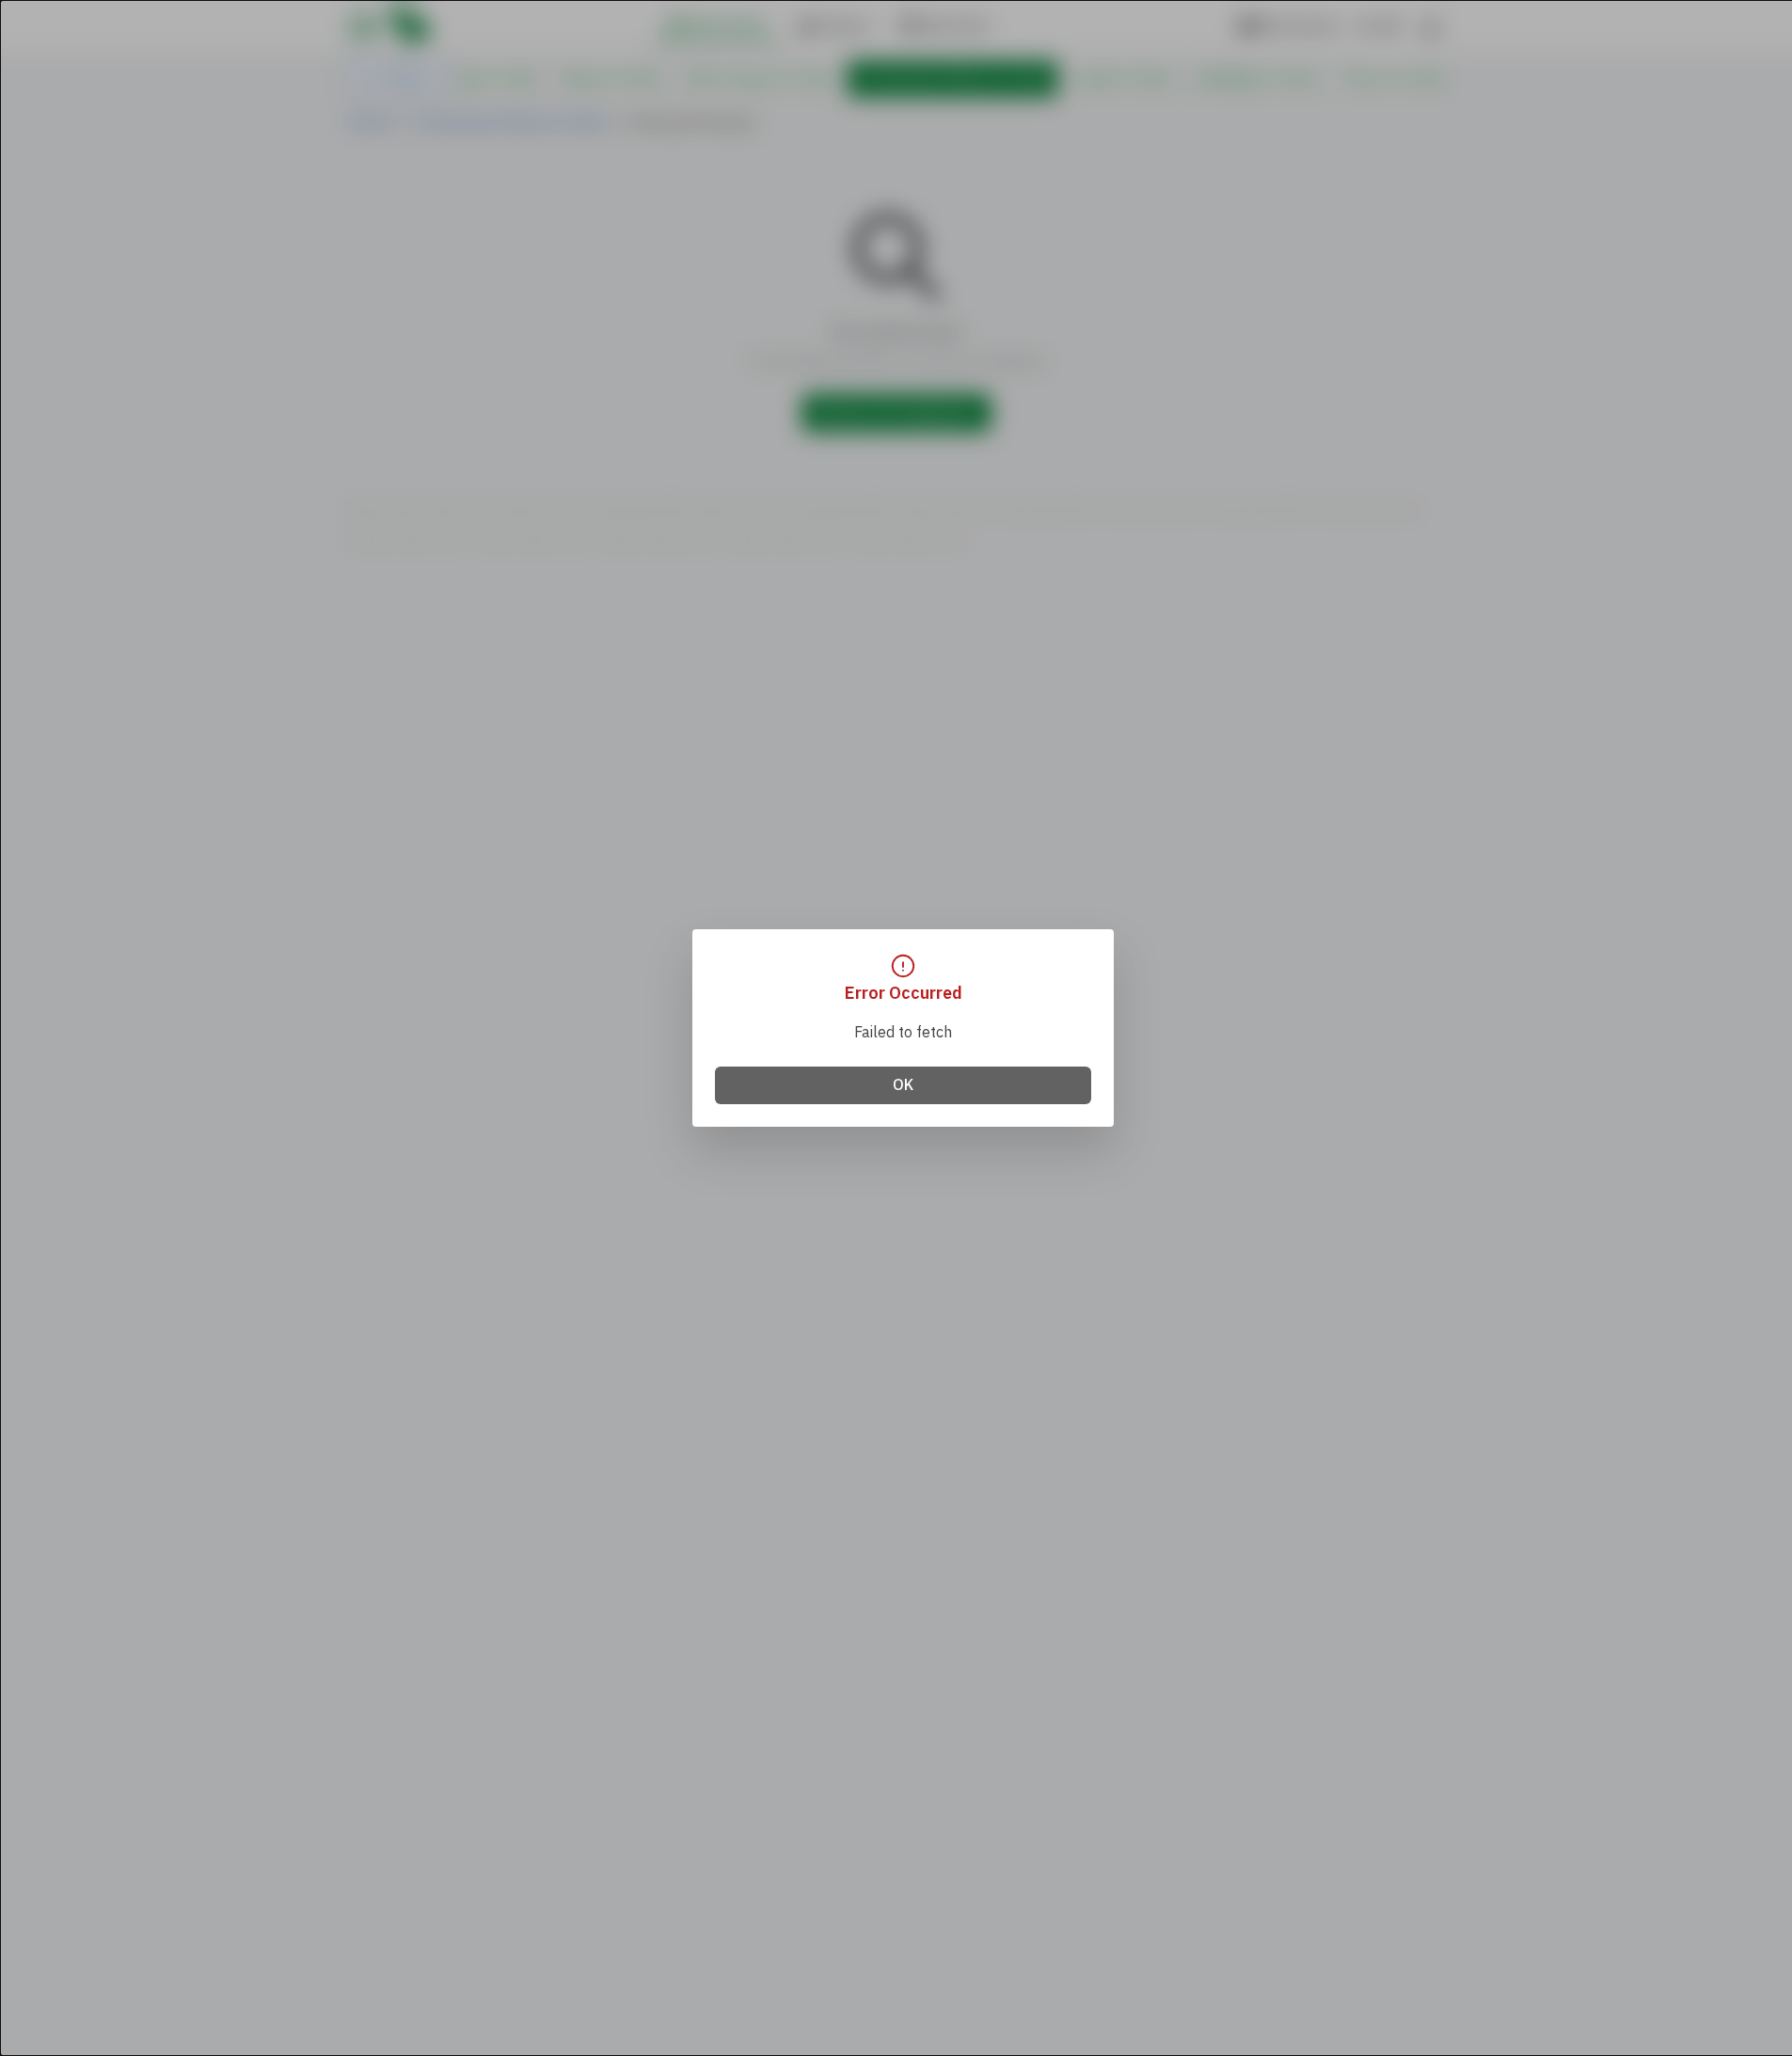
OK (903, 1085)
